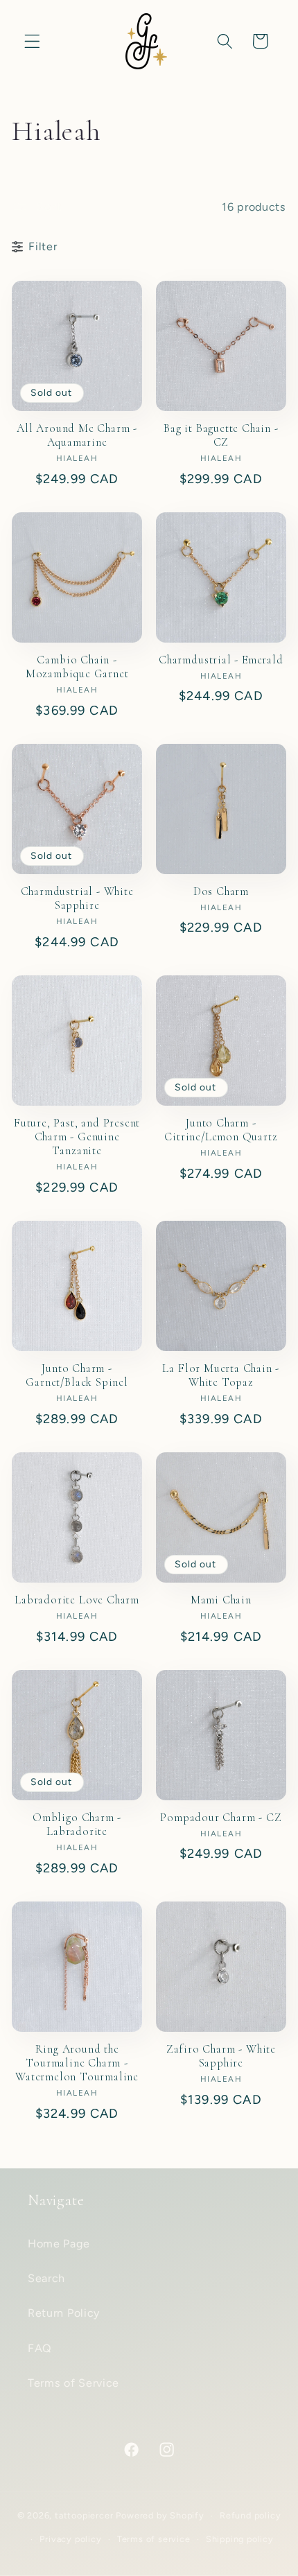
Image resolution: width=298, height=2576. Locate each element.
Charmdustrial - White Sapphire (77, 898)
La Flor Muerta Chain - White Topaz (221, 1375)
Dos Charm (221, 891)
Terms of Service (73, 2383)
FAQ (40, 2348)
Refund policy (250, 2515)
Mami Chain (221, 1600)
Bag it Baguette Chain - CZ (221, 435)
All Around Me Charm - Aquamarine (77, 435)
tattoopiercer (84, 2515)
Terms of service (154, 2539)
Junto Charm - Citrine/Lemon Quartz (221, 1130)
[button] (32, 41)
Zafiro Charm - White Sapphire (221, 2056)
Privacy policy (70, 2539)
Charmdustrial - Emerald (221, 660)
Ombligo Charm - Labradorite (77, 1825)
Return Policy (64, 2313)
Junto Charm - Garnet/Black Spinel (77, 1375)
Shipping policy (240, 2539)
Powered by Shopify (160, 2515)
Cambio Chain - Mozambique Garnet (77, 667)
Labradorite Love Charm (77, 1600)
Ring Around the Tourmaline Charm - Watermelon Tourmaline (77, 2063)
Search (46, 2278)
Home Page (59, 2244)
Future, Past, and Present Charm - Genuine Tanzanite (77, 1137)
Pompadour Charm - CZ (221, 1818)
